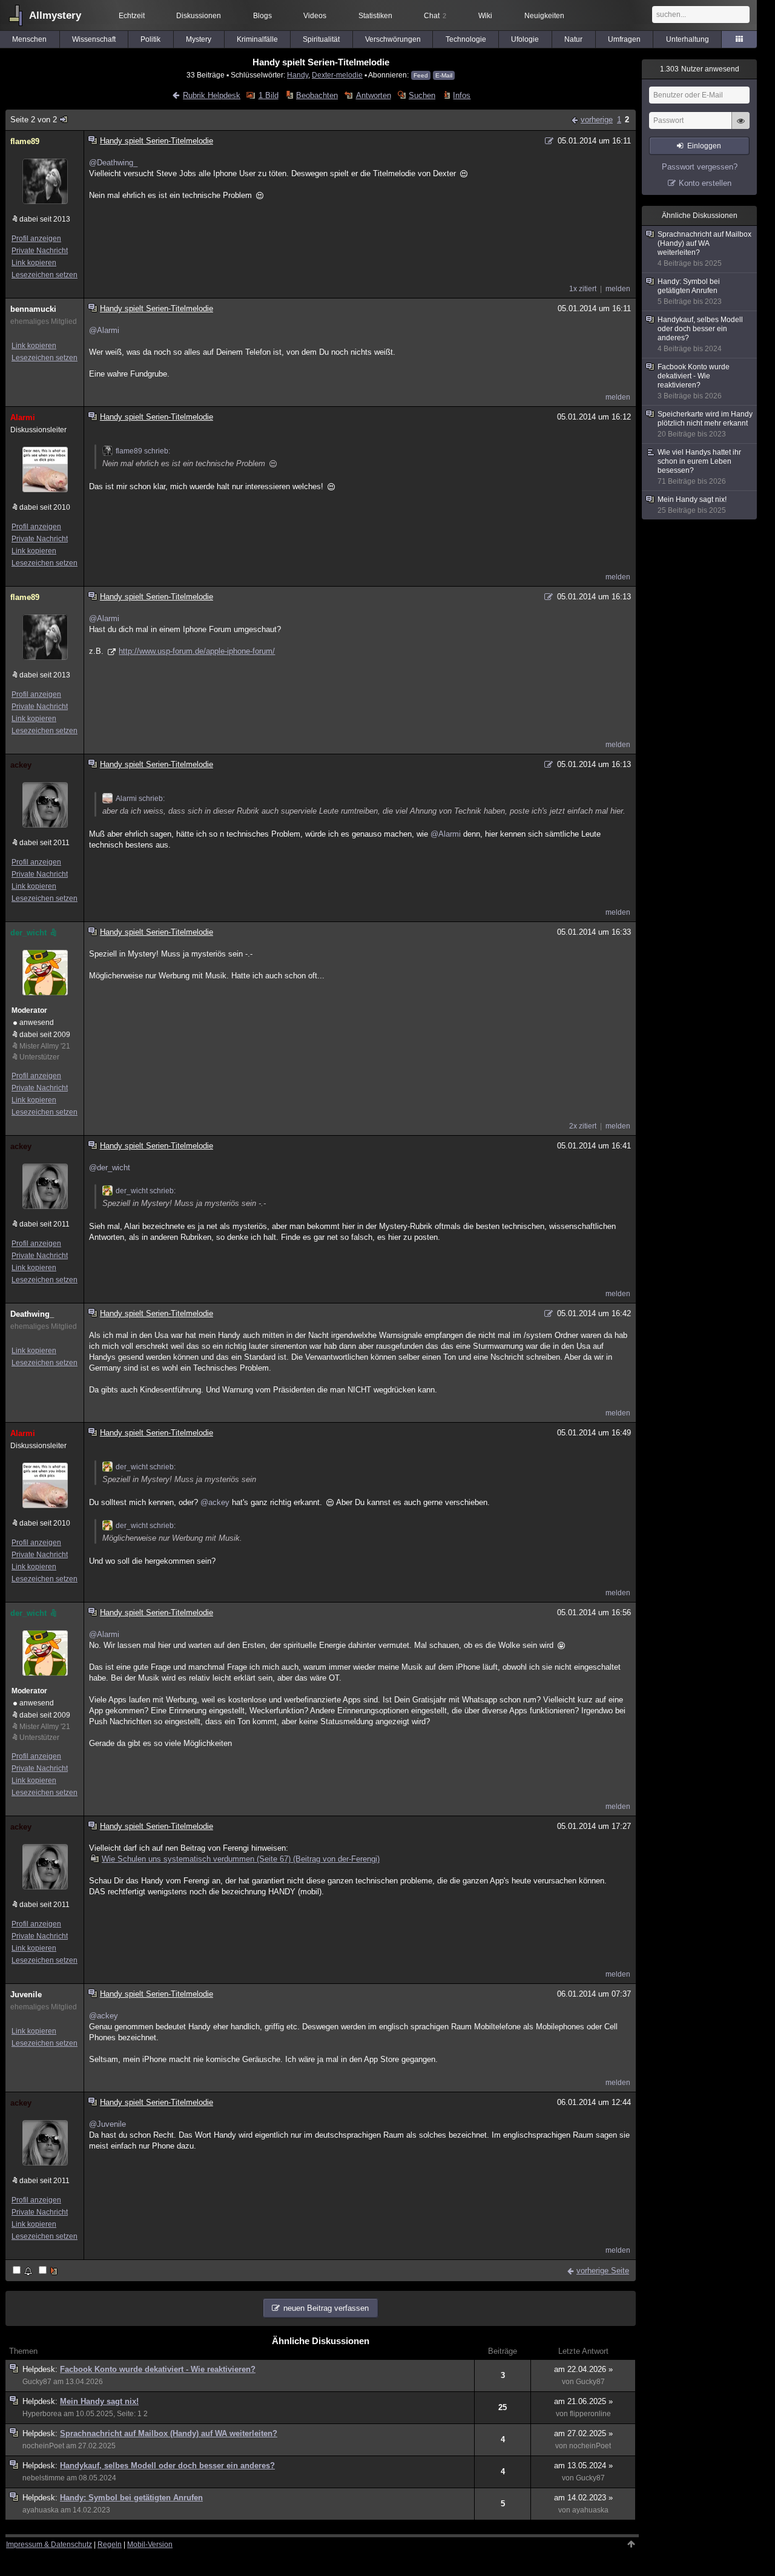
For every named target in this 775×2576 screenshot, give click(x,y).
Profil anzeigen (36, 239)
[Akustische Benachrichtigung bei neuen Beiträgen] (23, 2271)
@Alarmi (104, 330)
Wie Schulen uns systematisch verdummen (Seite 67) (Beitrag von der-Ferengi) (241, 1859)
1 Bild (268, 95)
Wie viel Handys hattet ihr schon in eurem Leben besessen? (699, 467)
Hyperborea (42, 2414)
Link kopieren (34, 263)
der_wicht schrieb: (146, 1191)
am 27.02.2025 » (583, 2433)
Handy (298, 75)
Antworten (373, 95)
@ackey (215, 1502)
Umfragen (624, 39)
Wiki (485, 16)
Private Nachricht (40, 251)
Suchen (422, 95)
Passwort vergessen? (700, 167)
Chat (435, 16)
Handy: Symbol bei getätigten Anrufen (131, 2498)
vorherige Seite (603, 2271)
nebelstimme (44, 2478)
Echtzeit (132, 16)
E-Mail (444, 75)
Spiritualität (321, 39)
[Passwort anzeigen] (740, 127)
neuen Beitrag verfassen (326, 2308)
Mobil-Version (150, 2545)
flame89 (25, 141)
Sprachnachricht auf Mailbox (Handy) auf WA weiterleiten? (169, 2433)
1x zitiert (583, 289)
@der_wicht (110, 1168)
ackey (21, 765)
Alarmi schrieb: (140, 799)
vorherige (597, 120)
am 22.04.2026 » (583, 2369)
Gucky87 (37, 2382)
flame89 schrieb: (143, 451)
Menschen (29, 39)
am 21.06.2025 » (583, 2401)
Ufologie (525, 39)
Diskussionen (199, 16)
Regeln (110, 2545)
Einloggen (704, 146)
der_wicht (28, 933)
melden (618, 289)
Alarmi (23, 417)
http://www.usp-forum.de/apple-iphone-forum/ (197, 651)
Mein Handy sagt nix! (99, 2401)
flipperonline (590, 2414)
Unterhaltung (688, 39)
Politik (150, 39)
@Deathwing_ (113, 163)
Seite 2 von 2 (34, 120)
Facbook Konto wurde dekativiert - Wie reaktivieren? (158, 2369)
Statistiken (375, 16)
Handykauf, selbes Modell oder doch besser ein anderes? (167, 2466)
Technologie (466, 39)
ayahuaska (41, 2510)
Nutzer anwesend (700, 69)
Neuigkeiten (544, 16)
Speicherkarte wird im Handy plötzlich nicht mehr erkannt (705, 424)
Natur (573, 39)
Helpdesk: (41, 2369)
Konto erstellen (705, 183)
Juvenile (26, 1995)
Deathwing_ (32, 1314)
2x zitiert (583, 1126)
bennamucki (33, 309)
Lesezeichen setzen (45, 275)
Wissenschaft (94, 39)
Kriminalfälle (257, 39)
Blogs (262, 16)
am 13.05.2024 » (583, 2466)
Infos (462, 95)
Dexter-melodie (337, 75)
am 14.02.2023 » (583, 2498)
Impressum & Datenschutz (49, 2545)
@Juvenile (107, 2124)
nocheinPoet (43, 2446)
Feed (421, 75)
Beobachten (317, 95)
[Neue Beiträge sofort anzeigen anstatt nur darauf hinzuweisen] (49, 2271)
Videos (315, 16)
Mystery (199, 39)
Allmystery (55, 15)
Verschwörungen (393, 39)
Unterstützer (39, 1057)
